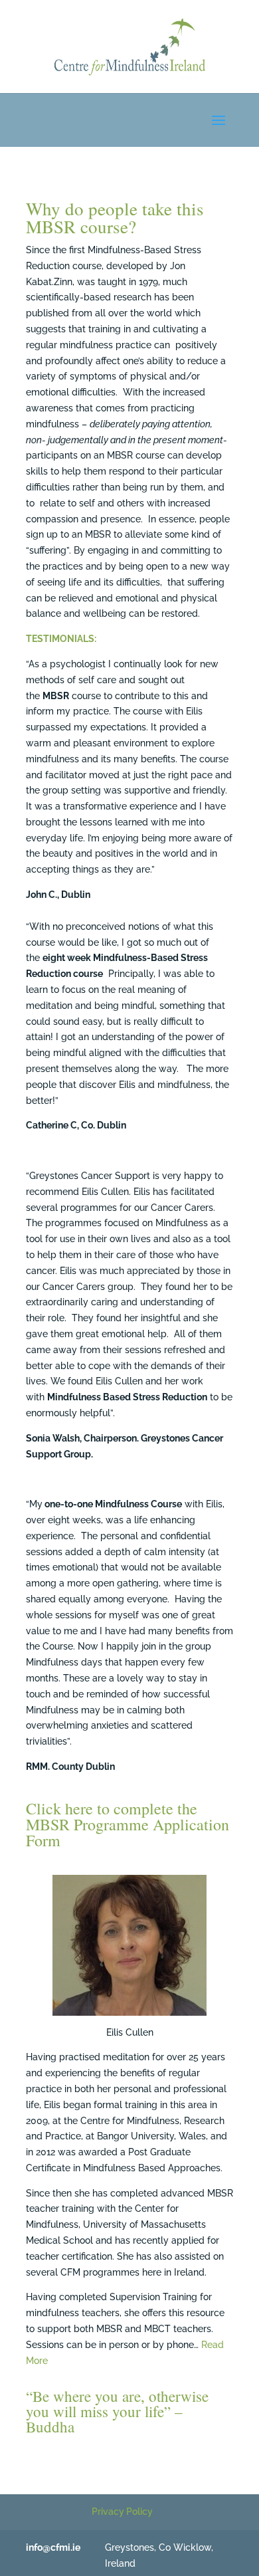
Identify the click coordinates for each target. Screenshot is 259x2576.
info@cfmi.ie (53, 2547)
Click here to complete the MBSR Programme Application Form (128, 1824)
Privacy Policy (122, 2512)
